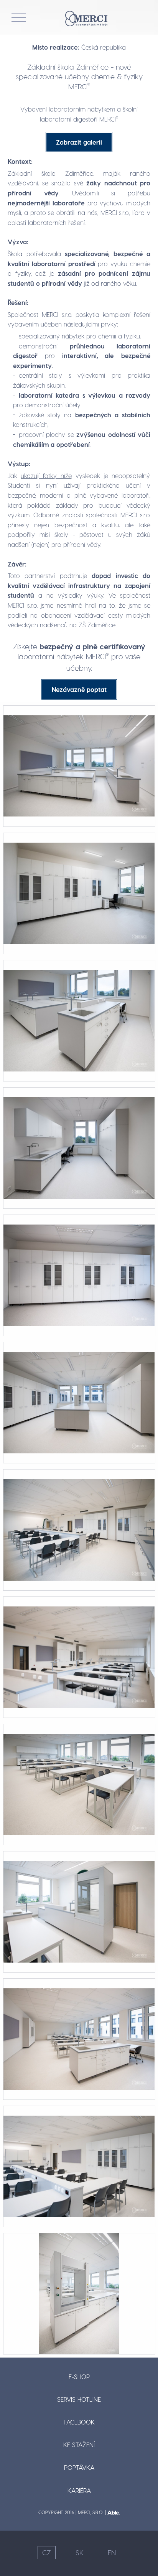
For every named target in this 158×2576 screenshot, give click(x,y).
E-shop (79, 2377)
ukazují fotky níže (46, 476)
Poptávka (79, 2467)
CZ (47, 2552)
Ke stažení (79, 2445)
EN (112, 2552)
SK (80, 2552)
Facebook (79, 2422)
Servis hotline (79, 2399)
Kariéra (79, 2490)
